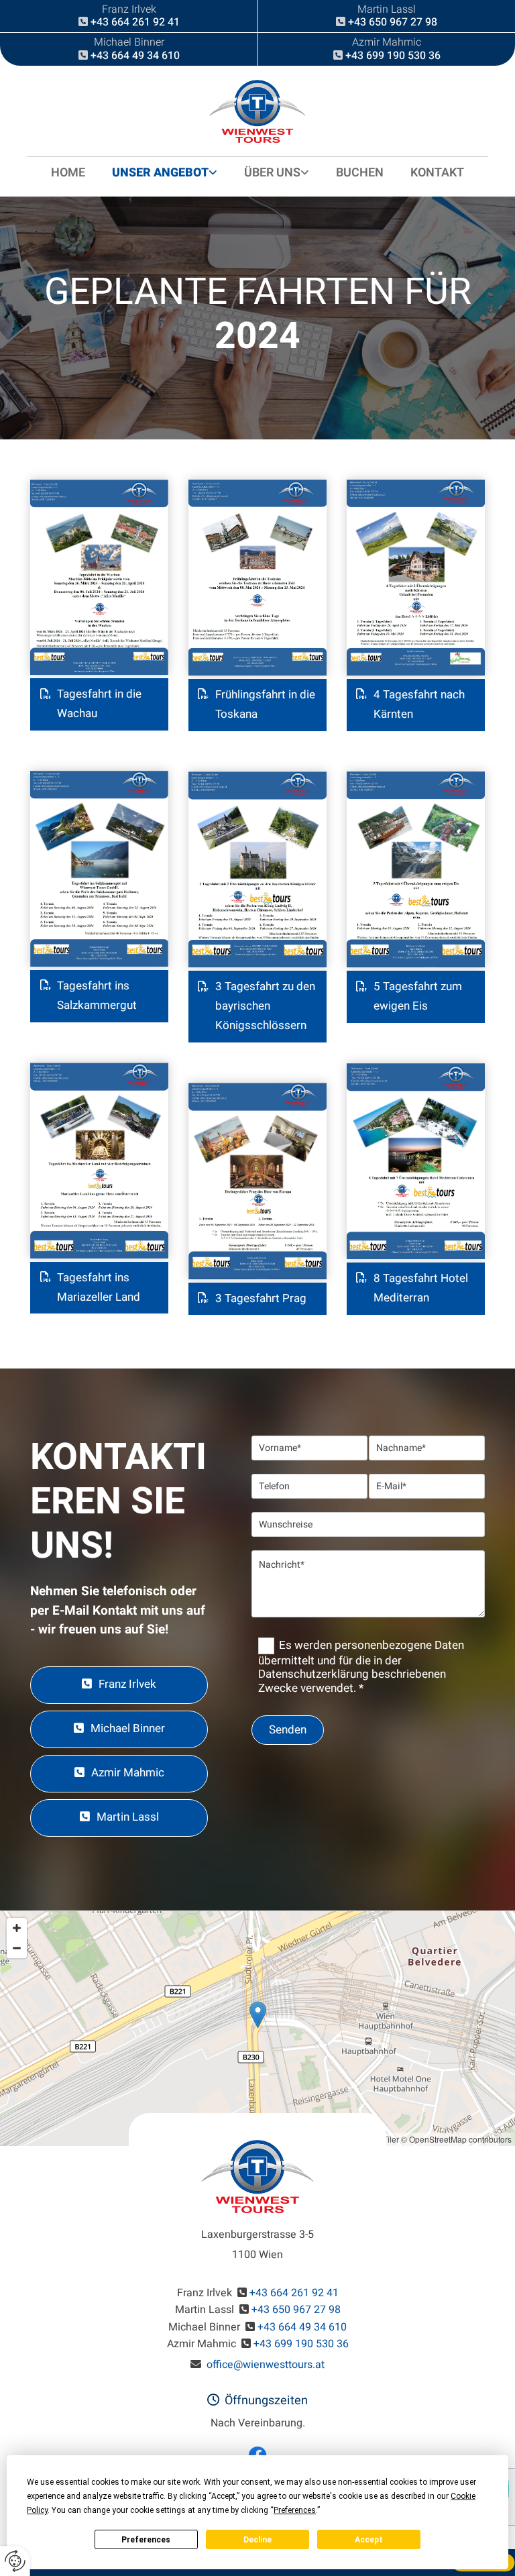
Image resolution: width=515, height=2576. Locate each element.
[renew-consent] (15, 2561)
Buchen (360, 173)
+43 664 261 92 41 (135, 22)
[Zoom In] (17, 1928)
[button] (119, 1685)
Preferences (146, 2540)
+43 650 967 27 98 (393, 22)
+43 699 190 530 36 (393, 56)
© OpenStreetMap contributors (456, 2139)
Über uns (272, 173)
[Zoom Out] (17, 1948)
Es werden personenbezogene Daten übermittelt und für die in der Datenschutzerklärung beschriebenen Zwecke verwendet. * (361, 1667)
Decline (257, 2540)
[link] (165, 173)
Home (68, 173)
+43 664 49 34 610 (135, 56)
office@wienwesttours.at (266, 2365)
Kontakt (437, 173)
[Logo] (257, 111)
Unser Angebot (160, 173)
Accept (369, 2540)
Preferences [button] (295, 2510)
